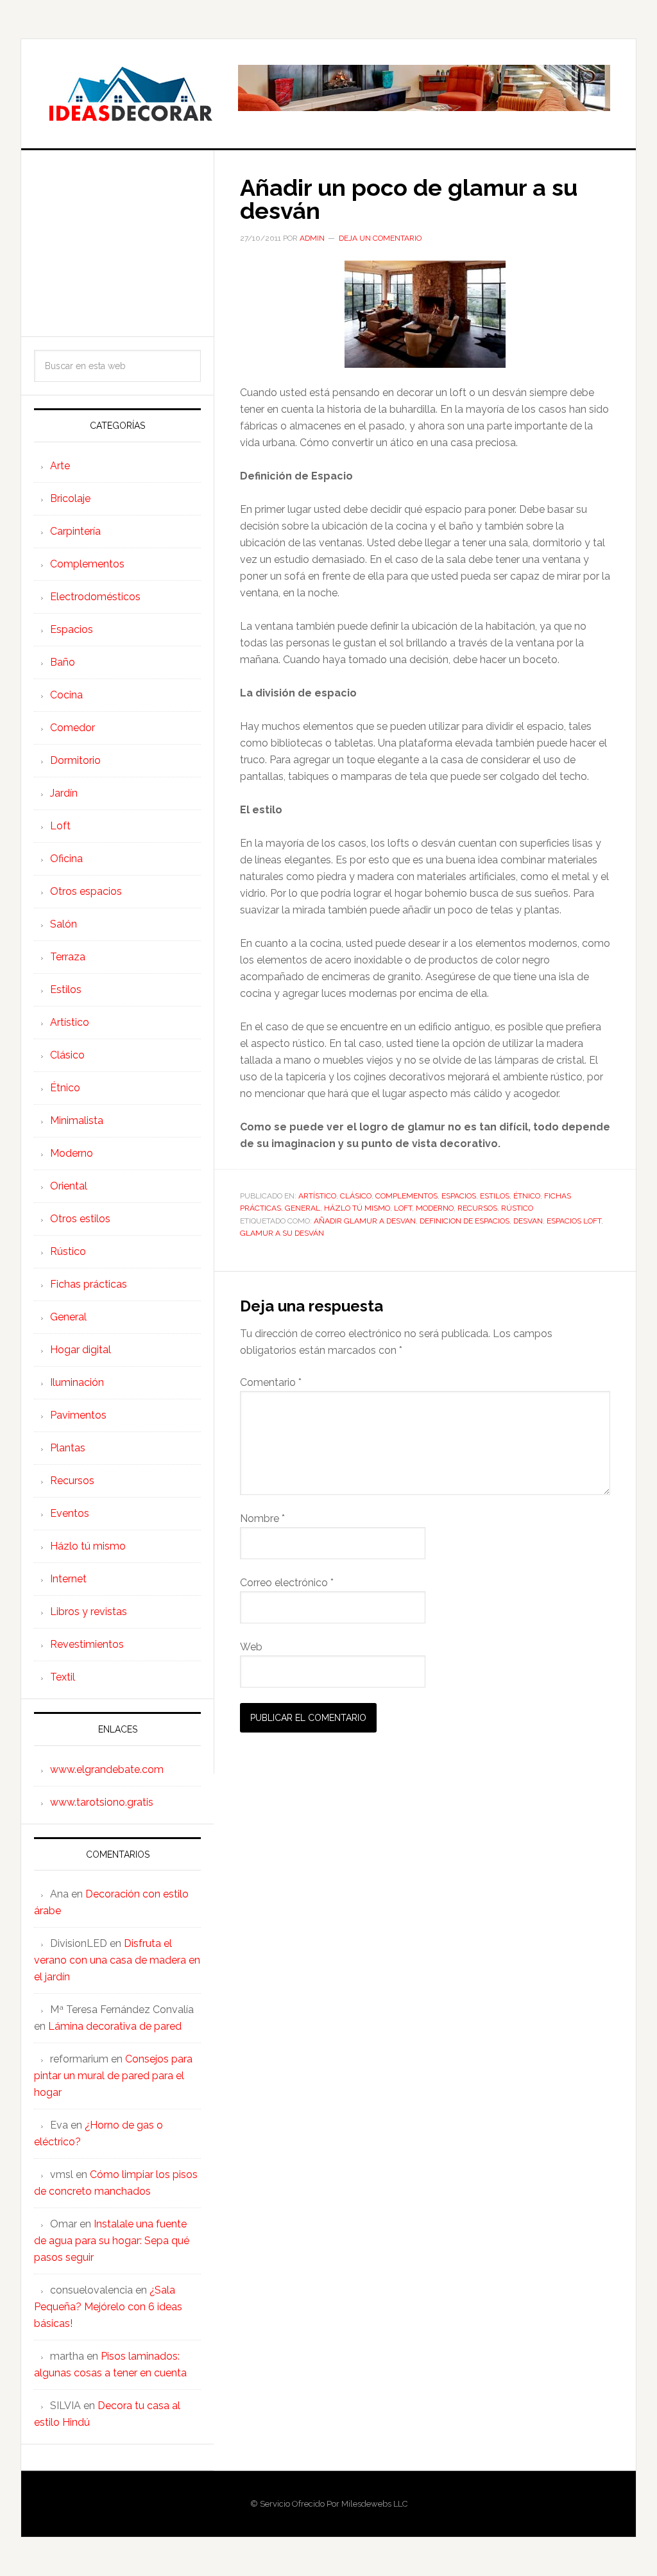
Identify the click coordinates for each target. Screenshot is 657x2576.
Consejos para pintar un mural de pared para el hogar (113, 2076)
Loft (403, 1208)
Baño (63, 662)
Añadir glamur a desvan (365, 1221)
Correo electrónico (287, 1583)
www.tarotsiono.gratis (102, 1802)
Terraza (68, 957)
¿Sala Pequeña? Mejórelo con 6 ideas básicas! (108, 2307)
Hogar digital (81, 1350)
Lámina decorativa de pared (115, 2026)
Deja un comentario (380, 238)
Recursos (477, 1208)
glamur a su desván (282, 1233)
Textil (63, 1677)
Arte (60, 466)
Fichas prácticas (89, 1284)
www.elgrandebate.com (107, 1769)
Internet (68, 1579)
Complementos (406, 1196)
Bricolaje (70, 498)
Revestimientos (87, 1644)
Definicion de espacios (465, 1221)
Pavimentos (78, 1415)
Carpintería (75, 531)
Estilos (495, 1196)
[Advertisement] (117, 243)
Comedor (73, 728)
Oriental (69, 1186)
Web (251, 1647)
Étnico (527, 1196)
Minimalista (77, 1120)
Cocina (66, 695)
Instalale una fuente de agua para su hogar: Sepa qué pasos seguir (112, 2241)
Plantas (68, 1448)
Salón (64, 924)
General (303, 1208)
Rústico (517, 1208)
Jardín (64, 793)
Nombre (262, 1518)
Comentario (271, 1382)
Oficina (66, 859)
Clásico (356, 1196)
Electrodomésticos (95, 597)
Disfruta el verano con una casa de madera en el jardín (117, 1960)
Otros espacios (86, 891)
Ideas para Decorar (130, 94)
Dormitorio (75, 760)
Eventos (70, 1513)
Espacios (459, 1196)
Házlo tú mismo (357, 1208)
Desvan (528, 1221)
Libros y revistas (89, 1612)
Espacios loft (574, 1221)
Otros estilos (80, 1219)
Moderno (435, 1208)
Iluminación (77, 1382)
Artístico (317, 1196)
